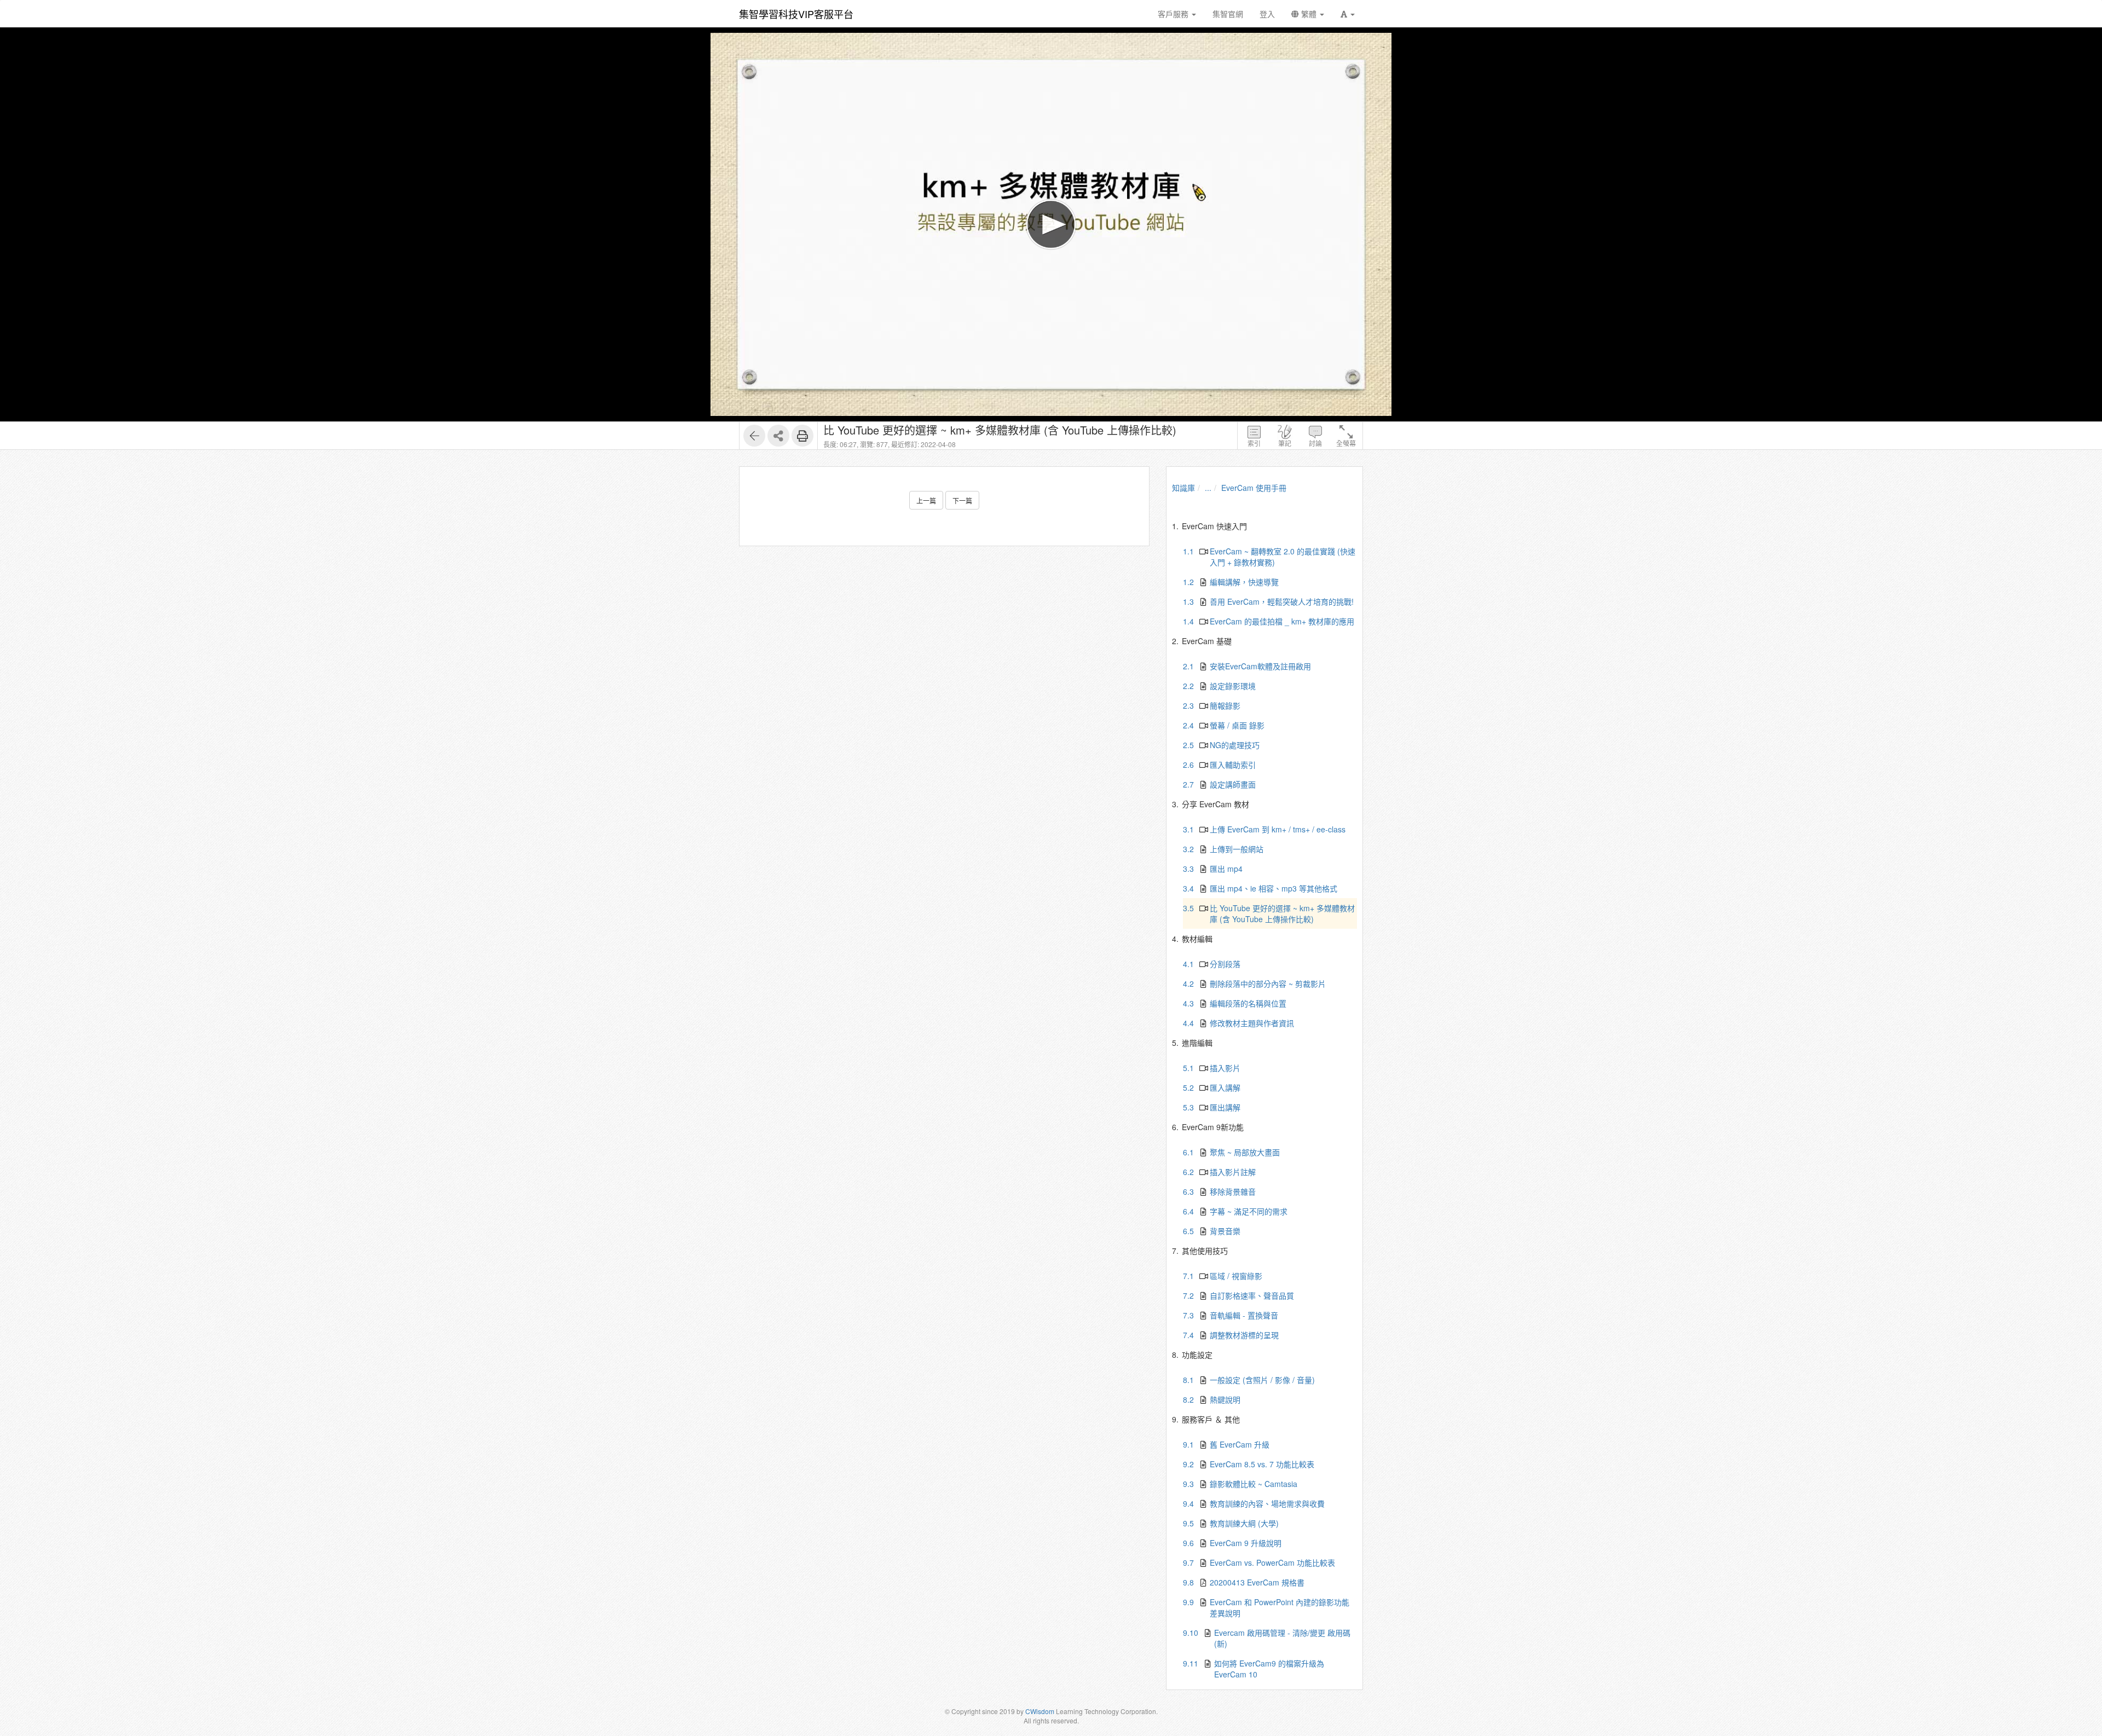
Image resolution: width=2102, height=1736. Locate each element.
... (1208, 488)
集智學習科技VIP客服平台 (796, 14)
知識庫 (1183, 488)
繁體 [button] (1309, 14)
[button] (1348, 14)
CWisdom (1040, 1711)
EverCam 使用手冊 (1254, 488)
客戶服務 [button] (1174, 14)
